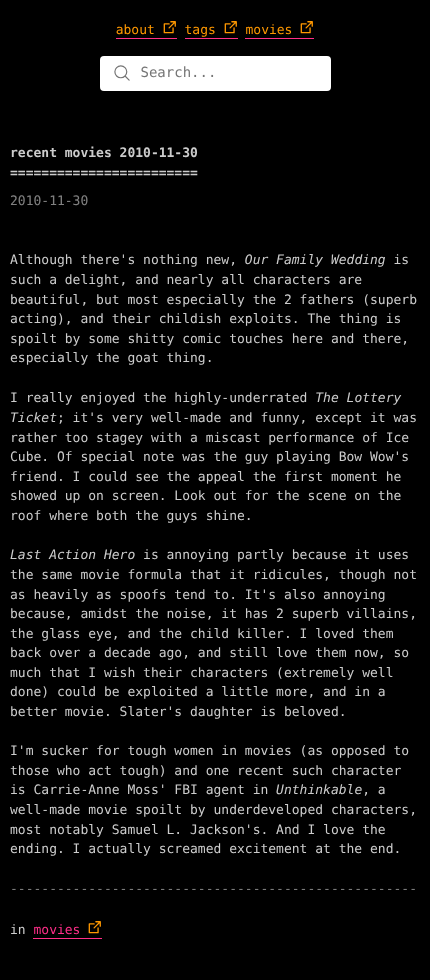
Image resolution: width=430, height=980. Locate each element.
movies (56, 930)
